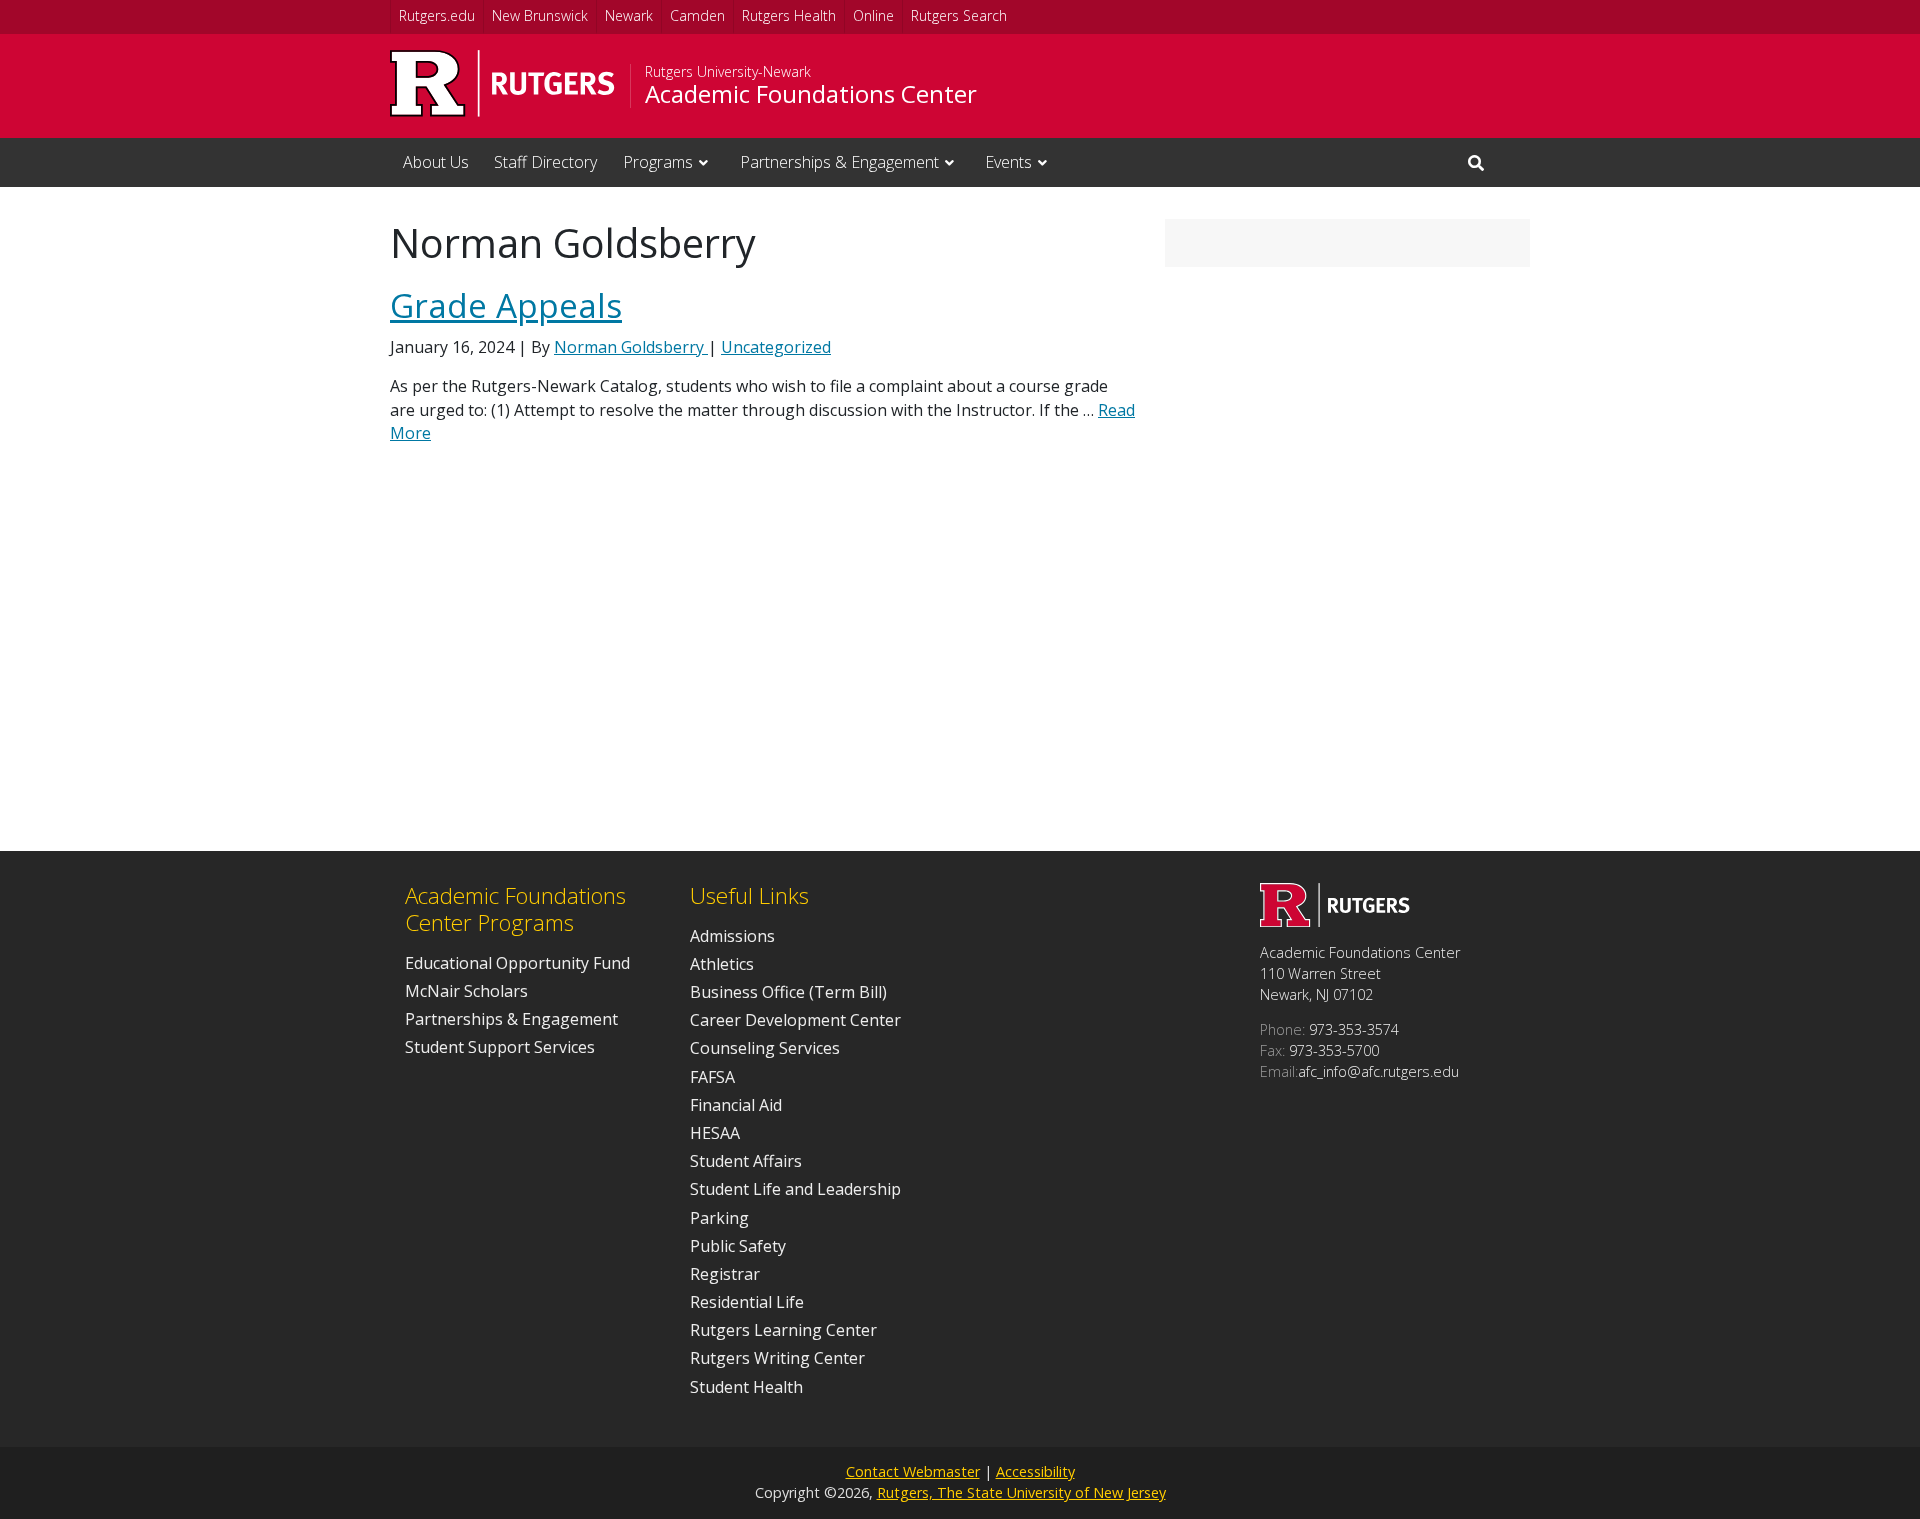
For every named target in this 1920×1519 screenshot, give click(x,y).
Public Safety (738, 1246)
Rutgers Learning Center (783, 1330)
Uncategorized (776, 347)
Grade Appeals (506, 305)
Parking (719, 1218)
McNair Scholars (466, 991)
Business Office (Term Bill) (788, 992)
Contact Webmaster (913, 1471)
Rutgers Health (789, 15)
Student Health (746, 1387)
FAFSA (712, 1077)
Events (1008, 162)
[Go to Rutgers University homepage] (502, 83)
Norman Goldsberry (631, 347)
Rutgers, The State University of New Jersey (1021, 1492)
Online (873, 15)
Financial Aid (736, 1105)
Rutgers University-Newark (728, 72)
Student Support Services (500, 1047)
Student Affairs (746, 1161)
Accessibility (1035, 1471)
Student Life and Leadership (795, 1189)
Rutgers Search (959, 15)
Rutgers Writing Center (777, 1358)
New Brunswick (540, 15)
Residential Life (747, 1302)
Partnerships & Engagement (839, 162)
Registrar (725, 1274)
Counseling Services (765, 1048)
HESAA (715, 1133)
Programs (658, 162)
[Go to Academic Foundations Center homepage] (1335, 921)
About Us (436, 162)
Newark (629, 15)
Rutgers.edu (437, 15)
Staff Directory (545, 162)
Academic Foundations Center (811, 94)
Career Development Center (795, 1020)
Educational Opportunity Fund (517, 963)
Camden (697, 15)
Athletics (722, 964)
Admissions (732, 936)
